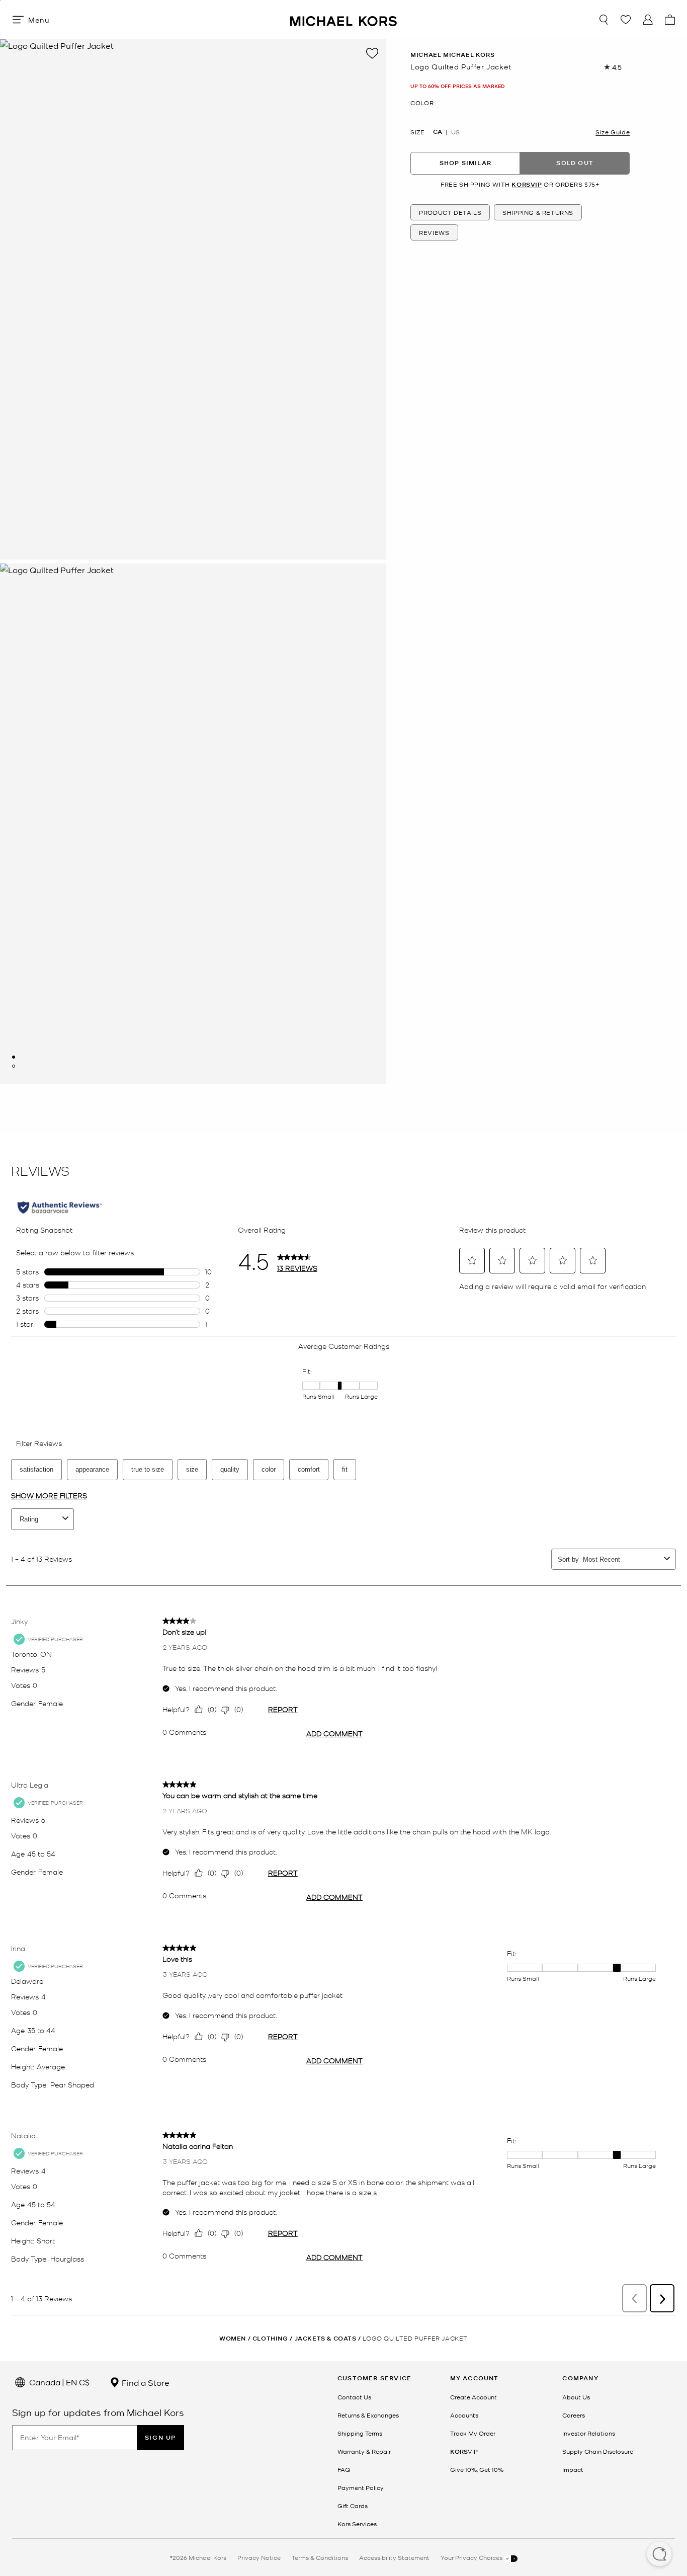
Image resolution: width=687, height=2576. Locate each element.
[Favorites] (626, 20)
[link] (464, 2451)
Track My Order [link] (473, 2433)
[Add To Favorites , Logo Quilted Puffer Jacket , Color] (372, 53)
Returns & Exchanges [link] (368, 2415)
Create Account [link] (474, 2397)
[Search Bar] (604, 20)
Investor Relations (589, 2433)
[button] (659, 2555)
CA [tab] (438, 132)
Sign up (160, 2437)
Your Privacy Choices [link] (472, 2557)
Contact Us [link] (354, 2397)
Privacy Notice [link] (259, 2557)
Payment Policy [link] (361, 2487)
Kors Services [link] (357, 2524)
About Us (576, 2397)
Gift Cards (353, 2506)
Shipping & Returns (538, 213)
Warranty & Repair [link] (364, 2451)
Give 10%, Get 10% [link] (477, 2469)
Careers (574, 2415)
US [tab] (455, 132)
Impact (573, 2469)
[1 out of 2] (14, 1057)
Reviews (434, 233)
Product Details (450, 213)
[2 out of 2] (14, 1066)
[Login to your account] (648, 20)
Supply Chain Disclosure (598, 2451)
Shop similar (465, 163)
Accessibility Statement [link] (394, 2557)
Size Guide (613, 132)
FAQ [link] (344, 2469)
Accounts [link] (464, 2415)
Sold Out (575, 163)
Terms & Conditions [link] (320, 2557)
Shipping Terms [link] (360, 2433)
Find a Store (145, 2382)
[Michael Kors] (343, 19)
